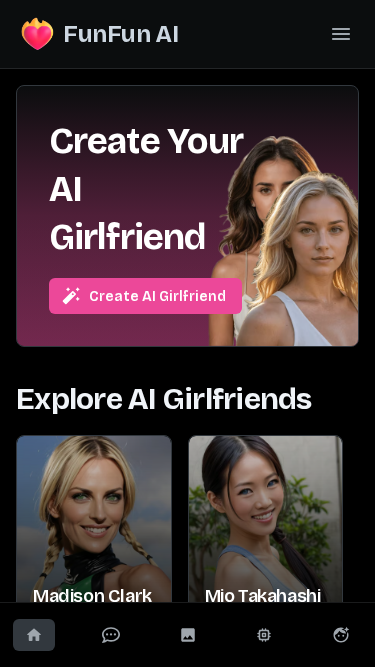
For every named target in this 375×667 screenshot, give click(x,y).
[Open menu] (341, 34)
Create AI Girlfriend (157, 296)
